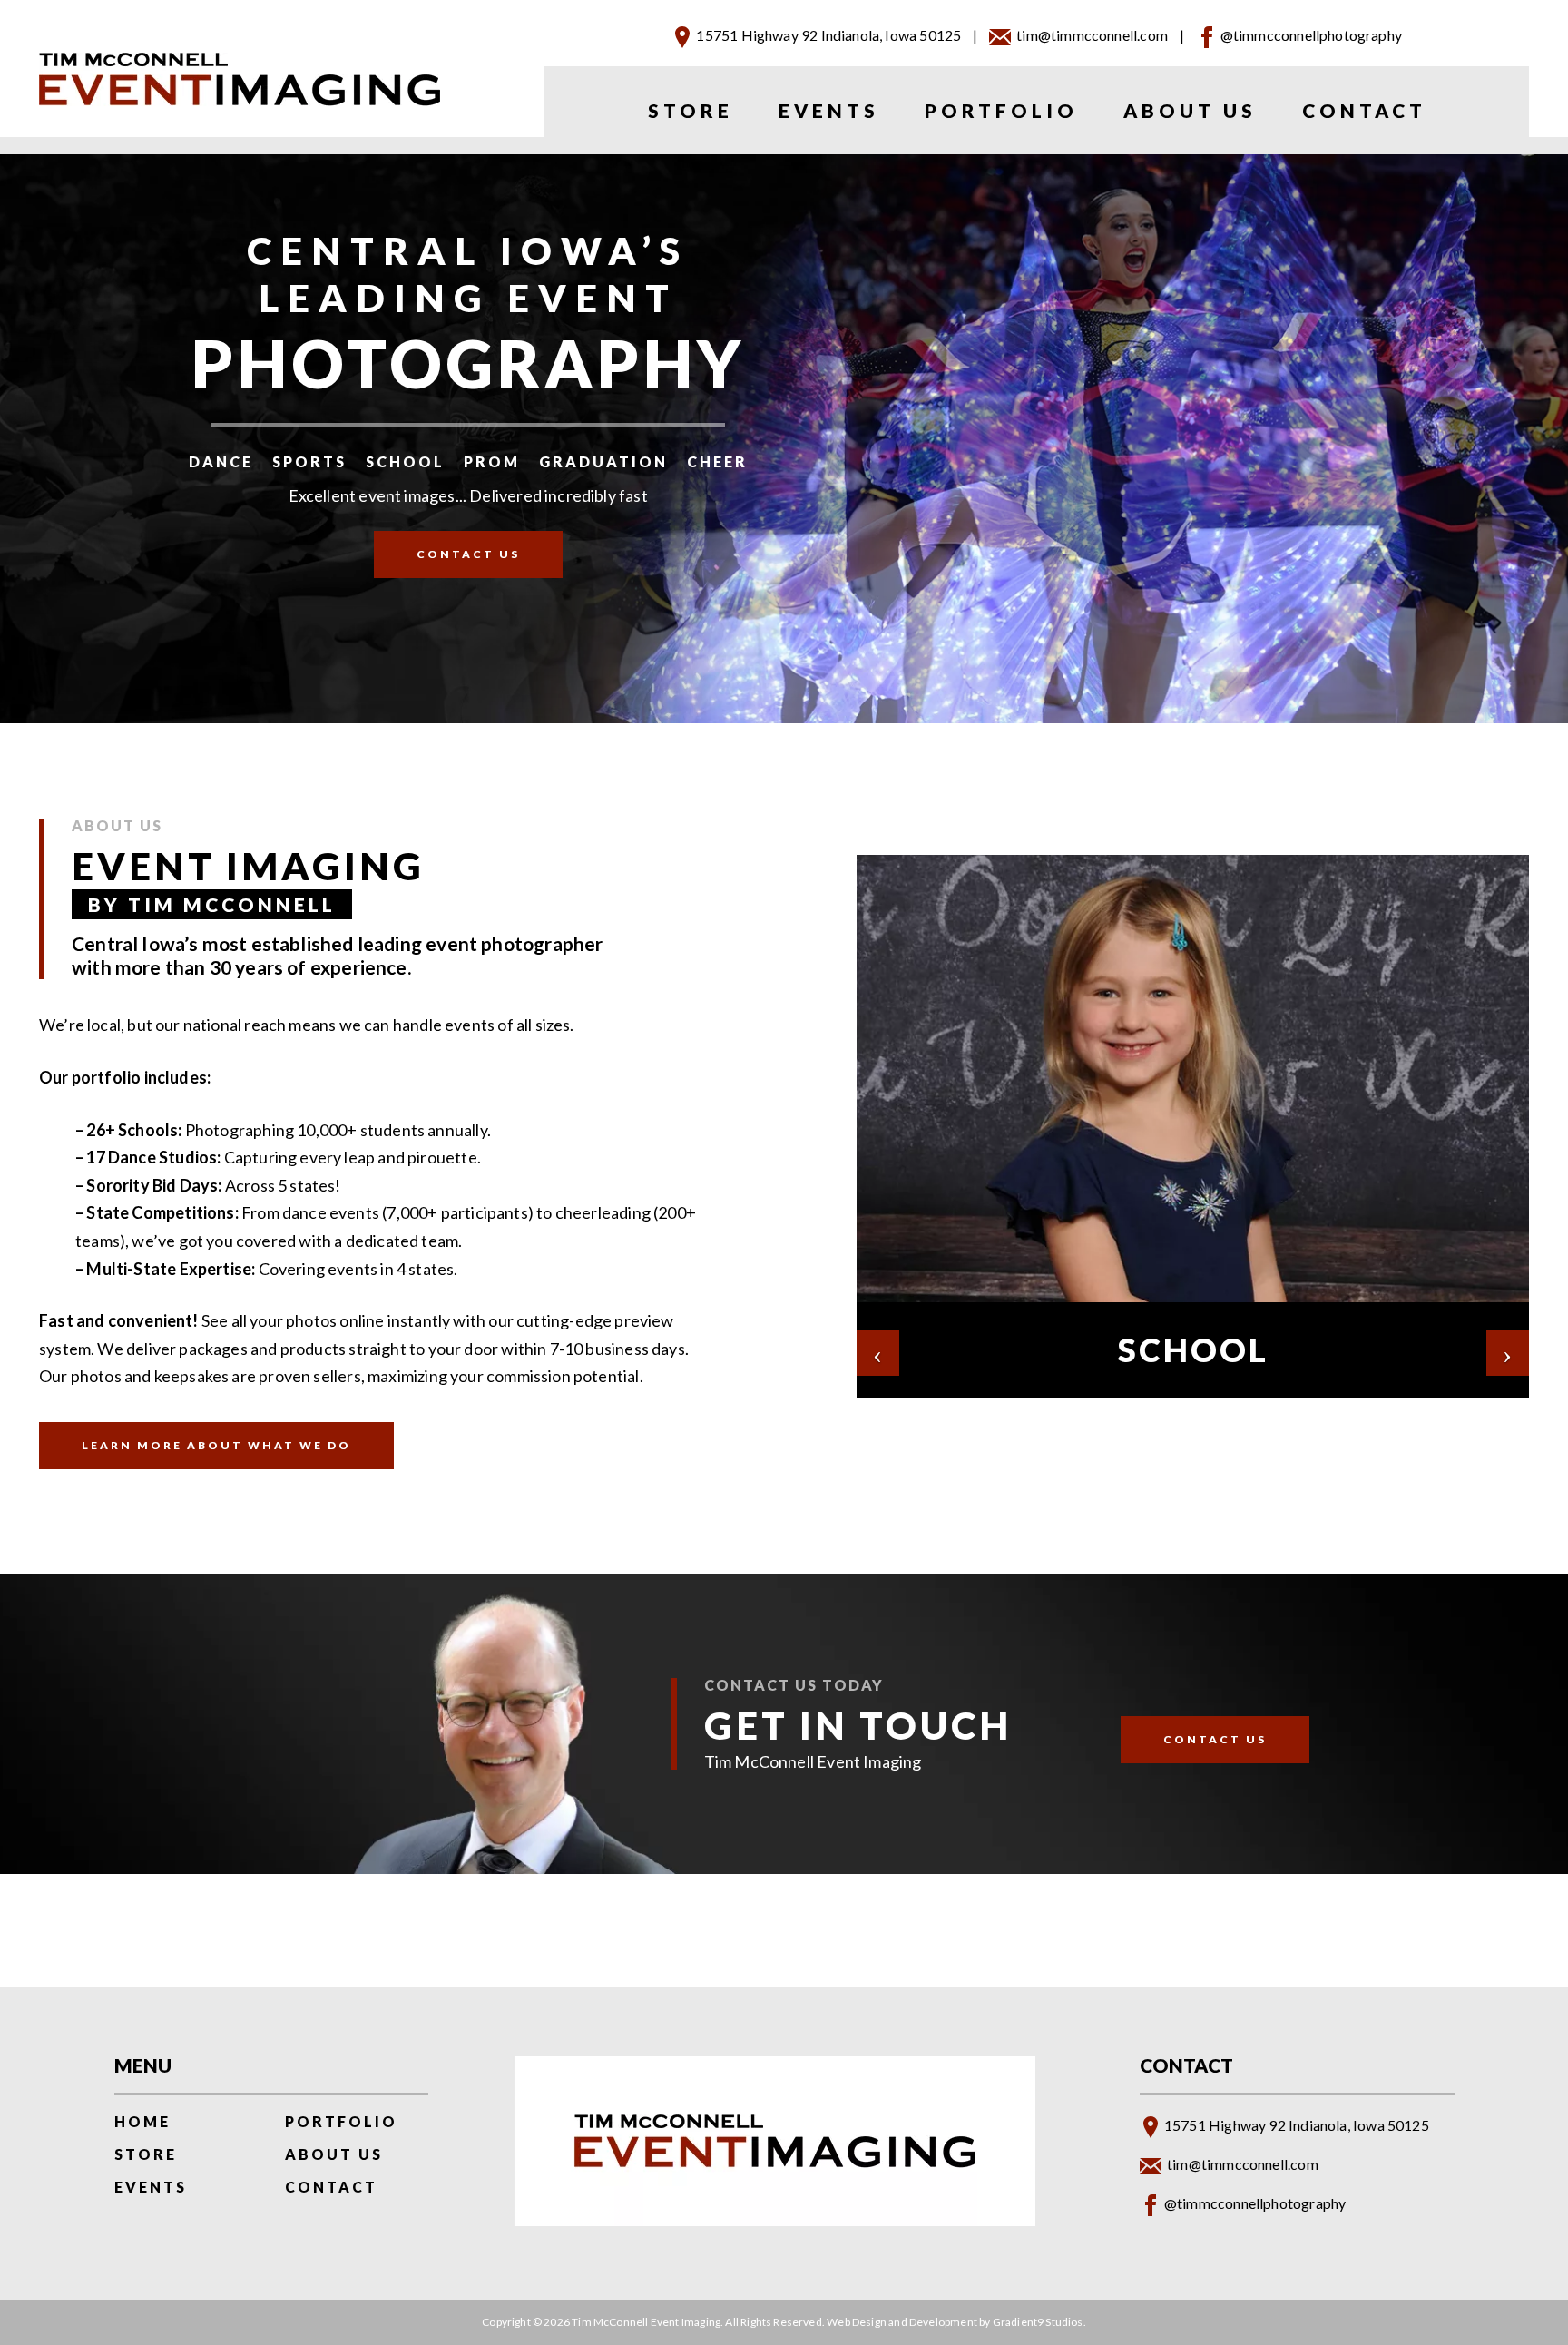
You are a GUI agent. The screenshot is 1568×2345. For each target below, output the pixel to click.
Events (829, 110)
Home (142, 2121)
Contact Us (468, 554)
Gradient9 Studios (1038, 2322)
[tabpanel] (1193, 1126)
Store (691, 110)
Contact (1364, 110)
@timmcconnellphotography (1311, 35)
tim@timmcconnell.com (1092, 35)
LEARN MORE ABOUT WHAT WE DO (216, 1445)
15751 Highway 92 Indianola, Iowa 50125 (828, 35)
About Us (1190, 110)
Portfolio (1001, 110)
